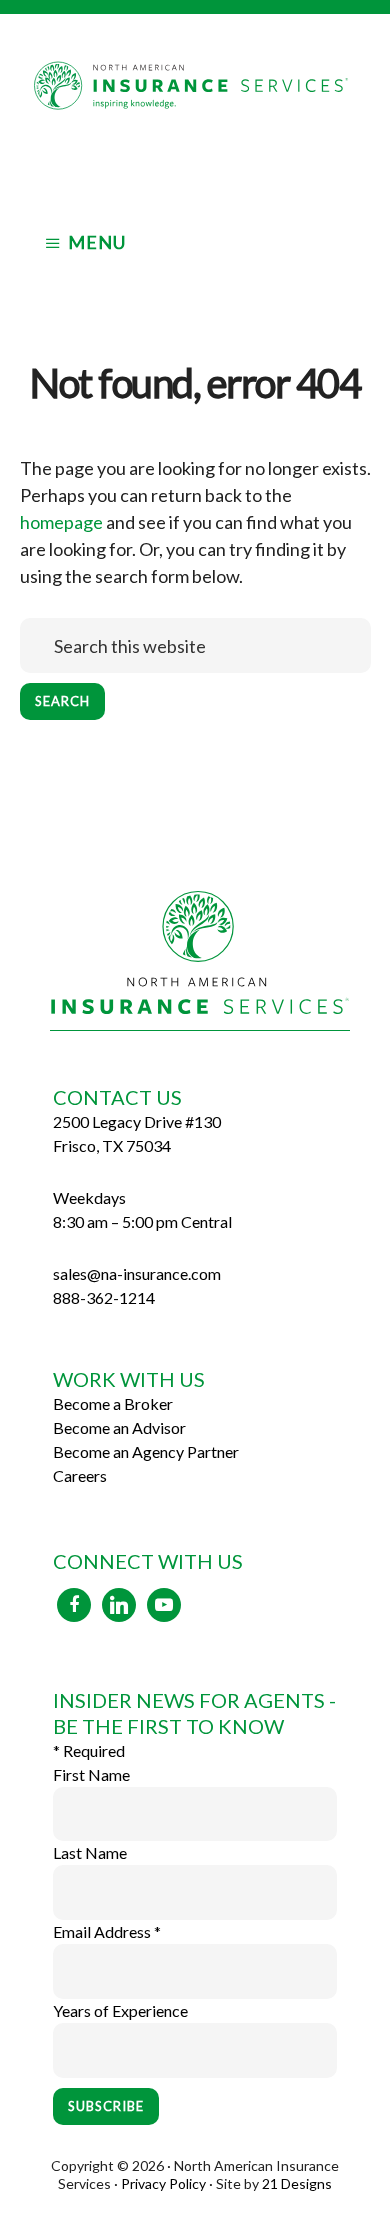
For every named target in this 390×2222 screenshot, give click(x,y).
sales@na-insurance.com (137, 1273)
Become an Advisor (119, 1427)
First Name (91, 1774)
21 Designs (297, 2183)
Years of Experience (120, 2010)
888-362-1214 (104, 1297)
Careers (80, 1475)
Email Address (107, 1931)
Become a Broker (113, 1403)
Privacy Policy (163, 2183)
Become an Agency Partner (146, 1451)
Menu (97, 242)
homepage (61, 522)
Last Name (90, 1852)
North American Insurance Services (195, 108)
